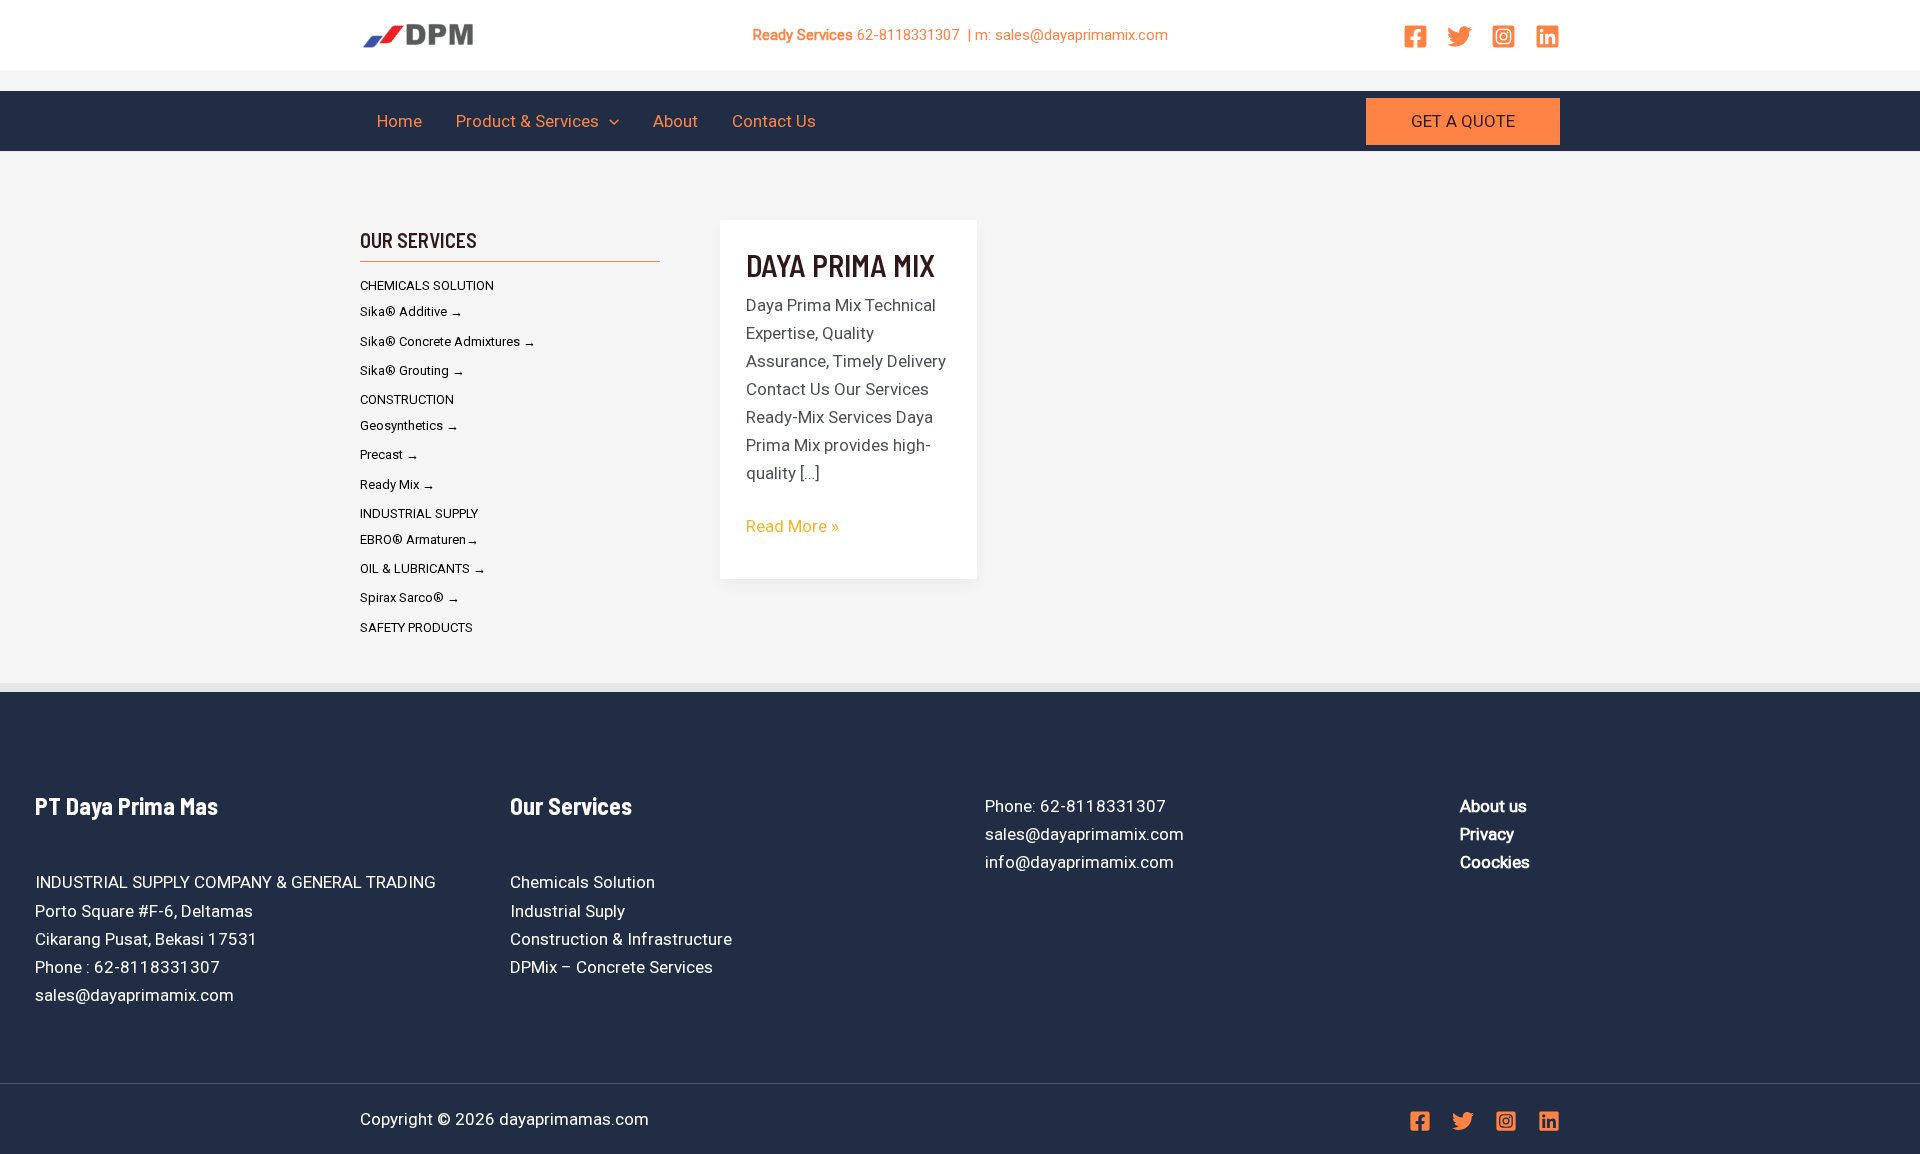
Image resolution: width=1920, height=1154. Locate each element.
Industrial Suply (567, 911)
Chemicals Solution (582, 882)
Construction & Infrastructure (621, 939)
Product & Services (527, 121)
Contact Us (774, 121)
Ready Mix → (397, 484)
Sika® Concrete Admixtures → (448, 341)
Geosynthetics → (409, 425)
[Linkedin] (1547, 36)
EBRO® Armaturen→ (419, 539)
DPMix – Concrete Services (611, 967)
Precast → (389, 454)
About (675, 121)
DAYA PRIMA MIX (840, 265)
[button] (609, 121)
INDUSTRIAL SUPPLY (419, 513)
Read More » (792, 524)
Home (399, 121)
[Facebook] (1415, 36)
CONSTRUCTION (407, 399)
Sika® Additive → (411, 311)
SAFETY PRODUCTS (416, 627)
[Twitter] (1459, 36)
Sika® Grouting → (412, 370)
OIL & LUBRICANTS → (423, 568)
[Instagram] (1503, 36)
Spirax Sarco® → (410, 597)
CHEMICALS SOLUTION (427, 285)
